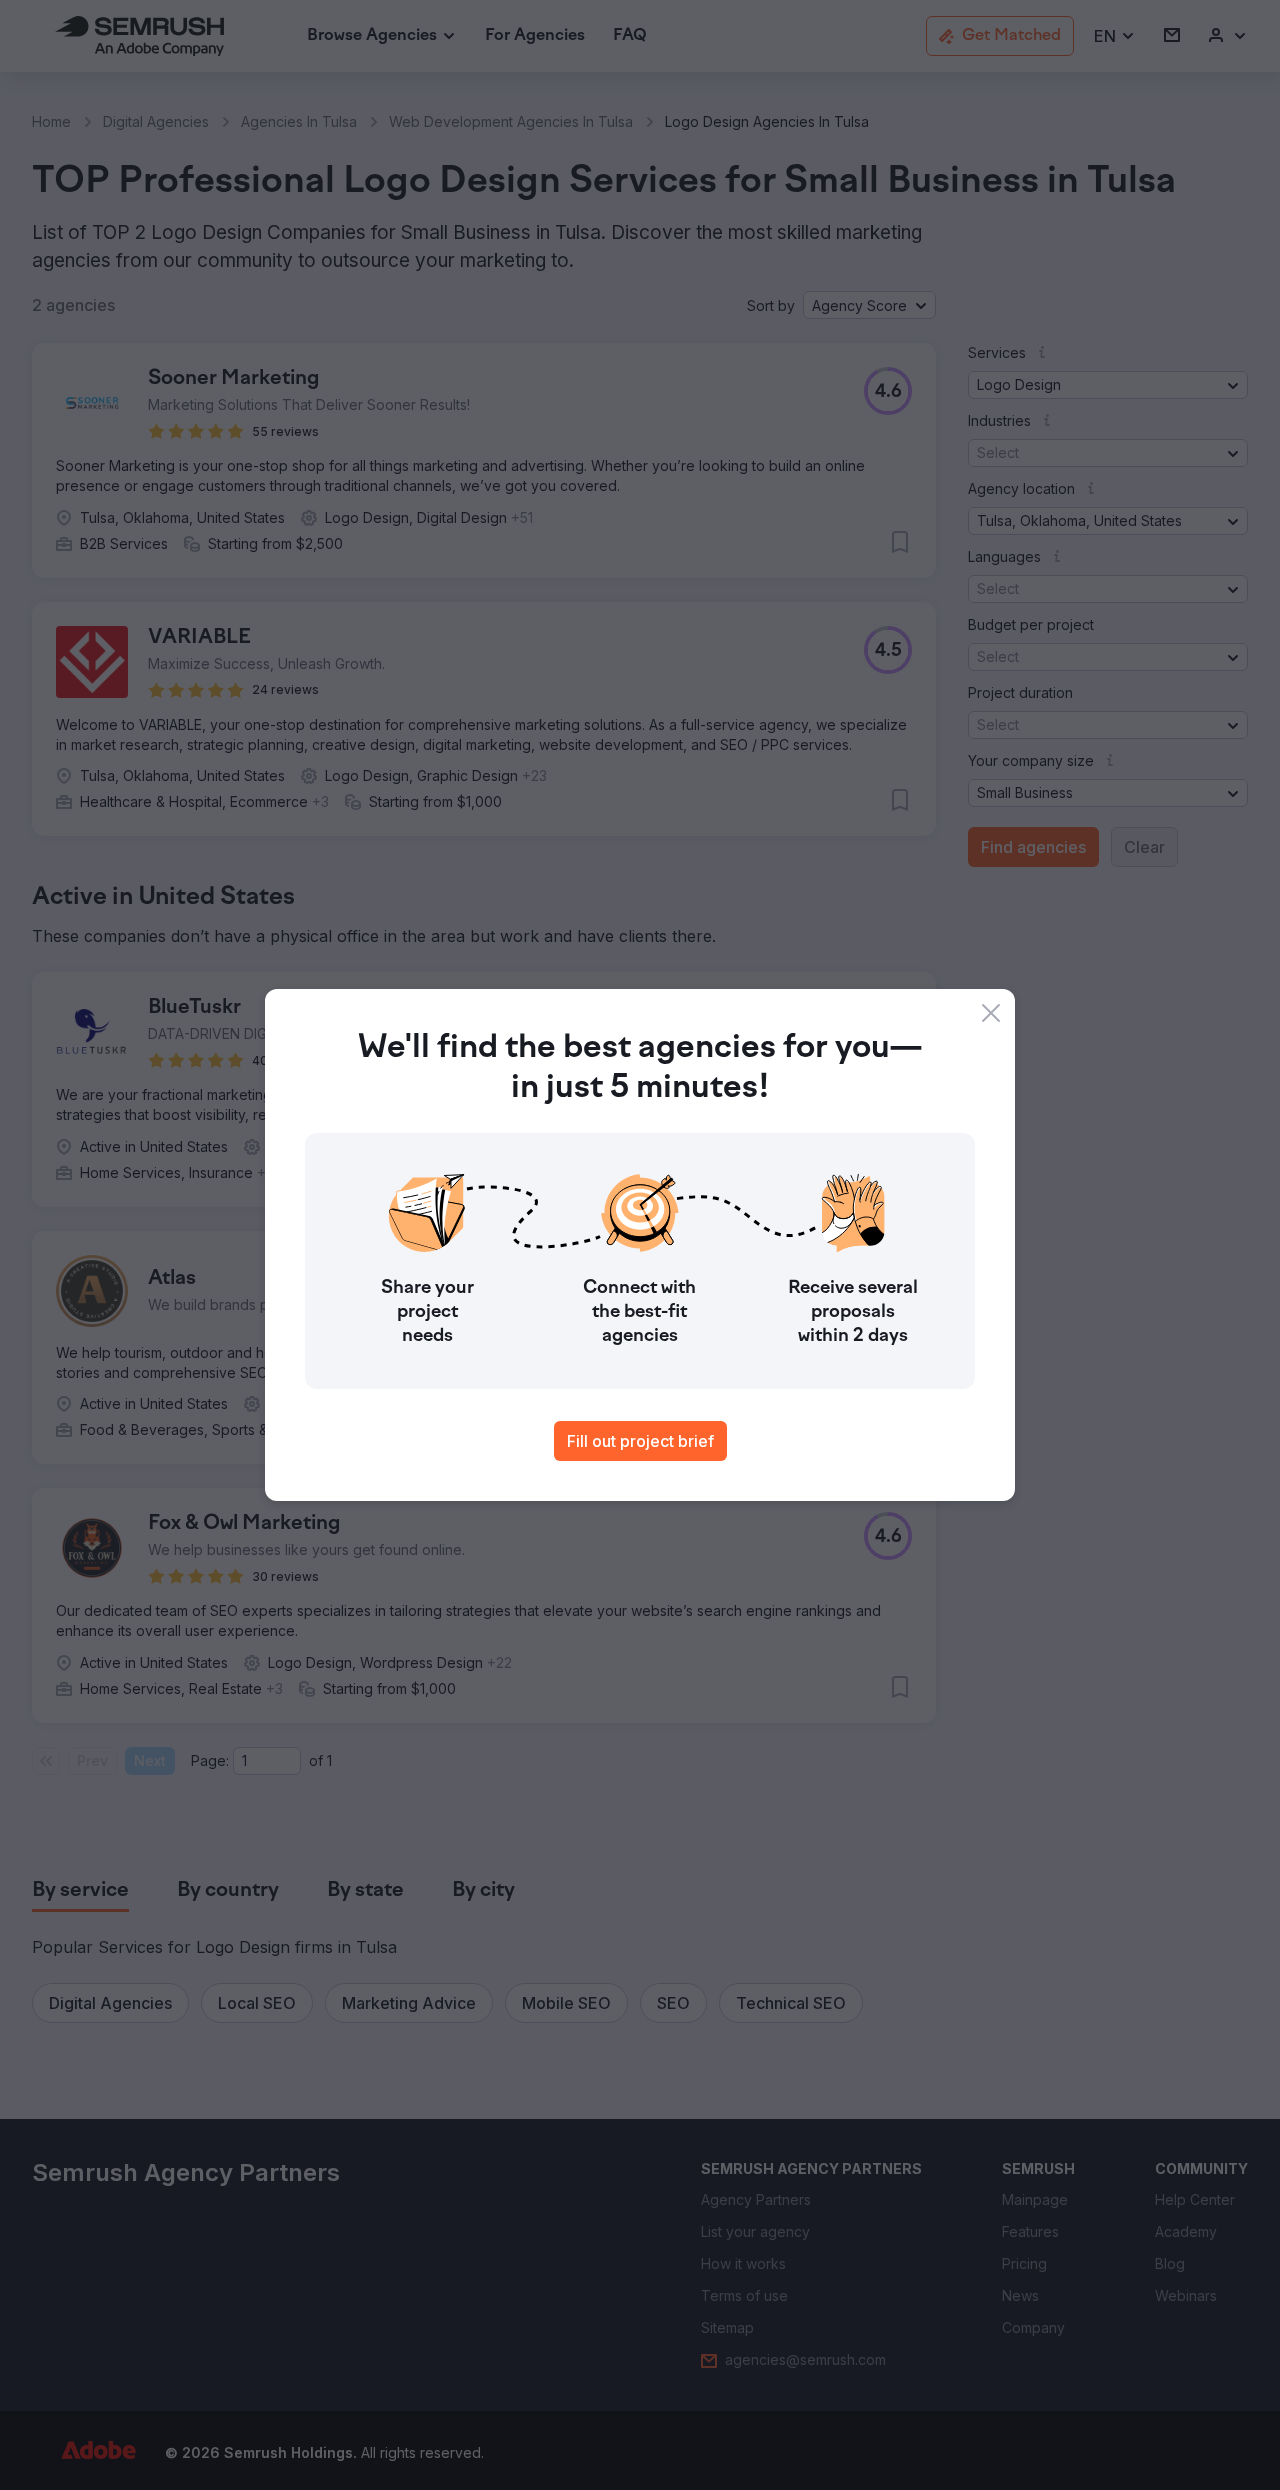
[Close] (991, 1013)
